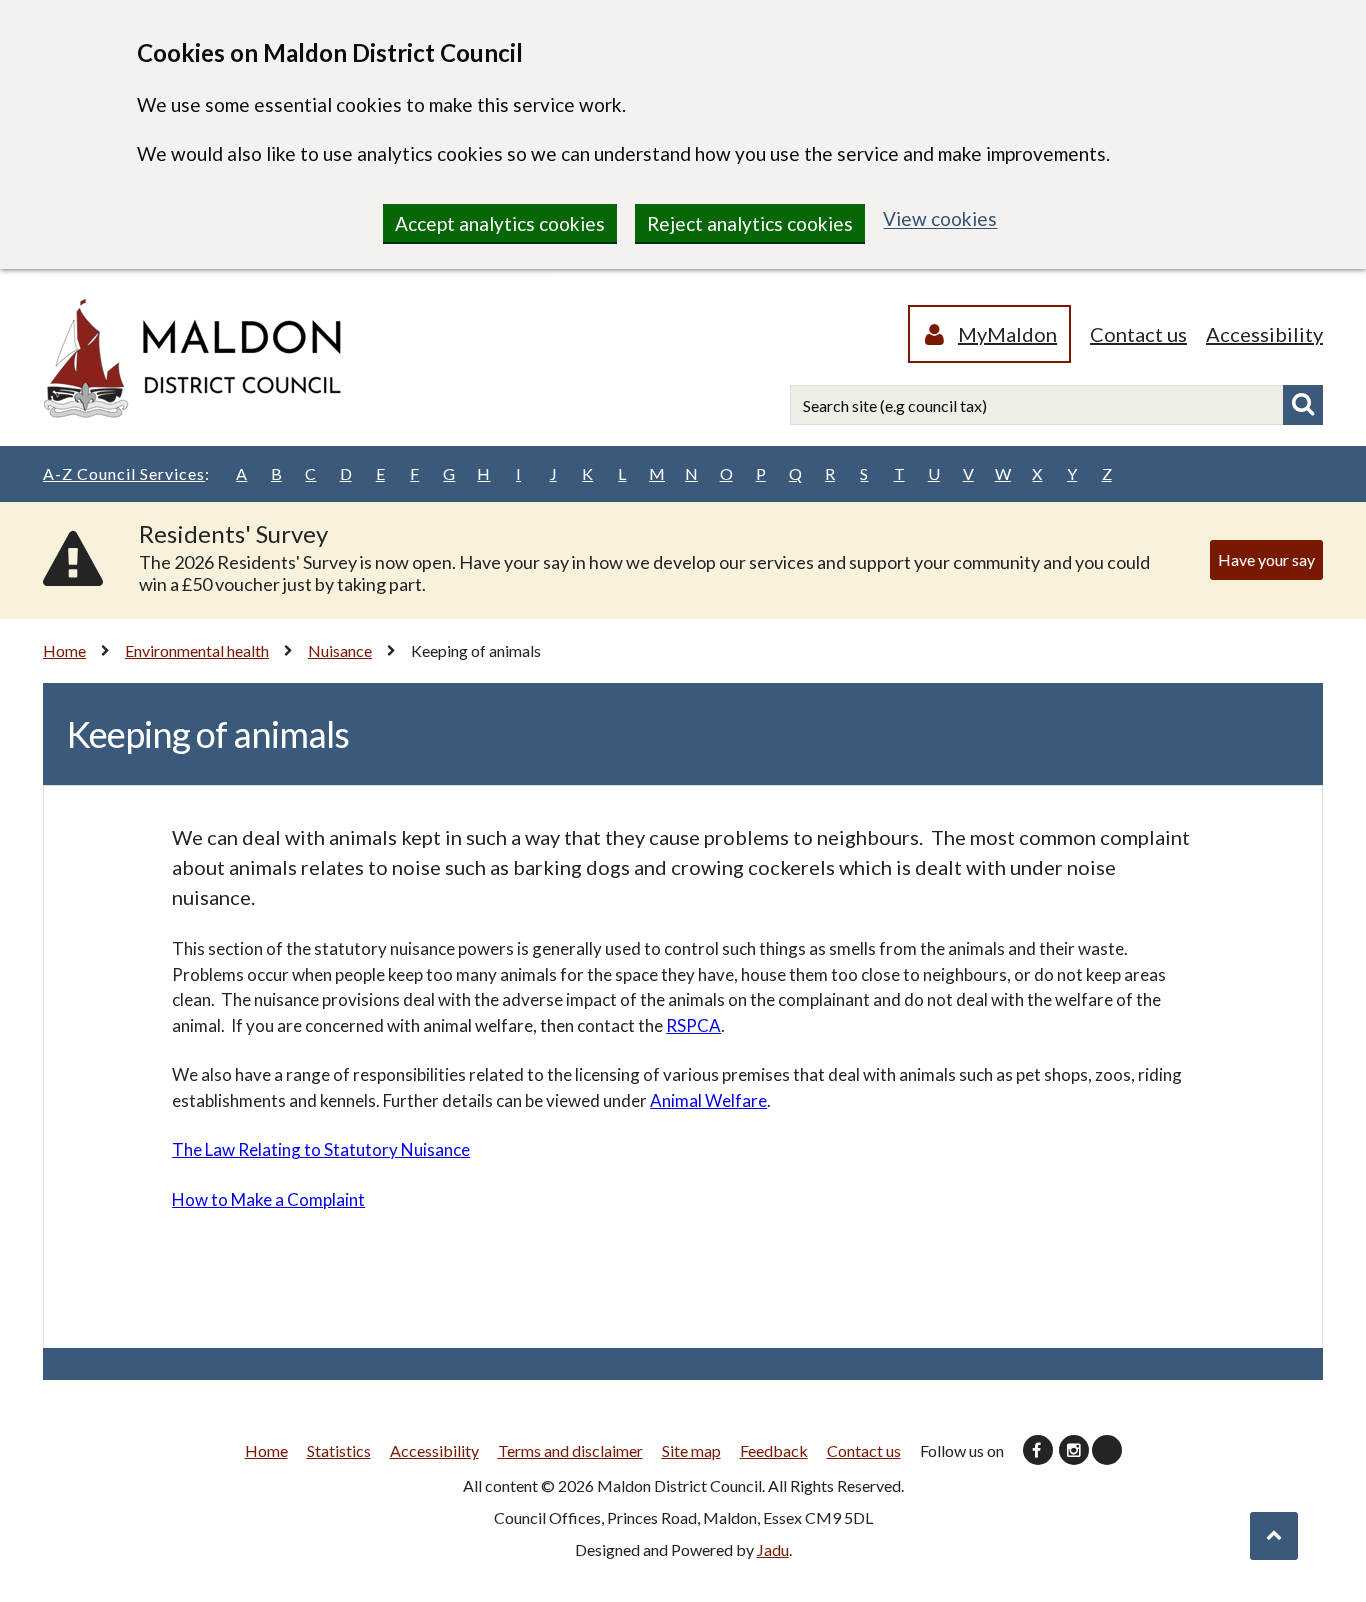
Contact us (1138, 334)
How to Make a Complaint (268, 1199)
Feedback (774, 1450)
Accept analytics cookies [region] (500, 223)
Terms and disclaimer (570, 1450)
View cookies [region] (940, 218)
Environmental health (197, 650)
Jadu (773, 1549)
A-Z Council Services (126, 473)
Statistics (339, 1450)
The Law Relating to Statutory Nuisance (321, 1149)
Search (1303, 405)
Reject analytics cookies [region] (750, 223)
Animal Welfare (708, 1100)
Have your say (1266, 559)
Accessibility (1264, 334)
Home (64, 650)
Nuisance (340, 650)
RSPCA (693, 1025)
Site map (691, 1450)
